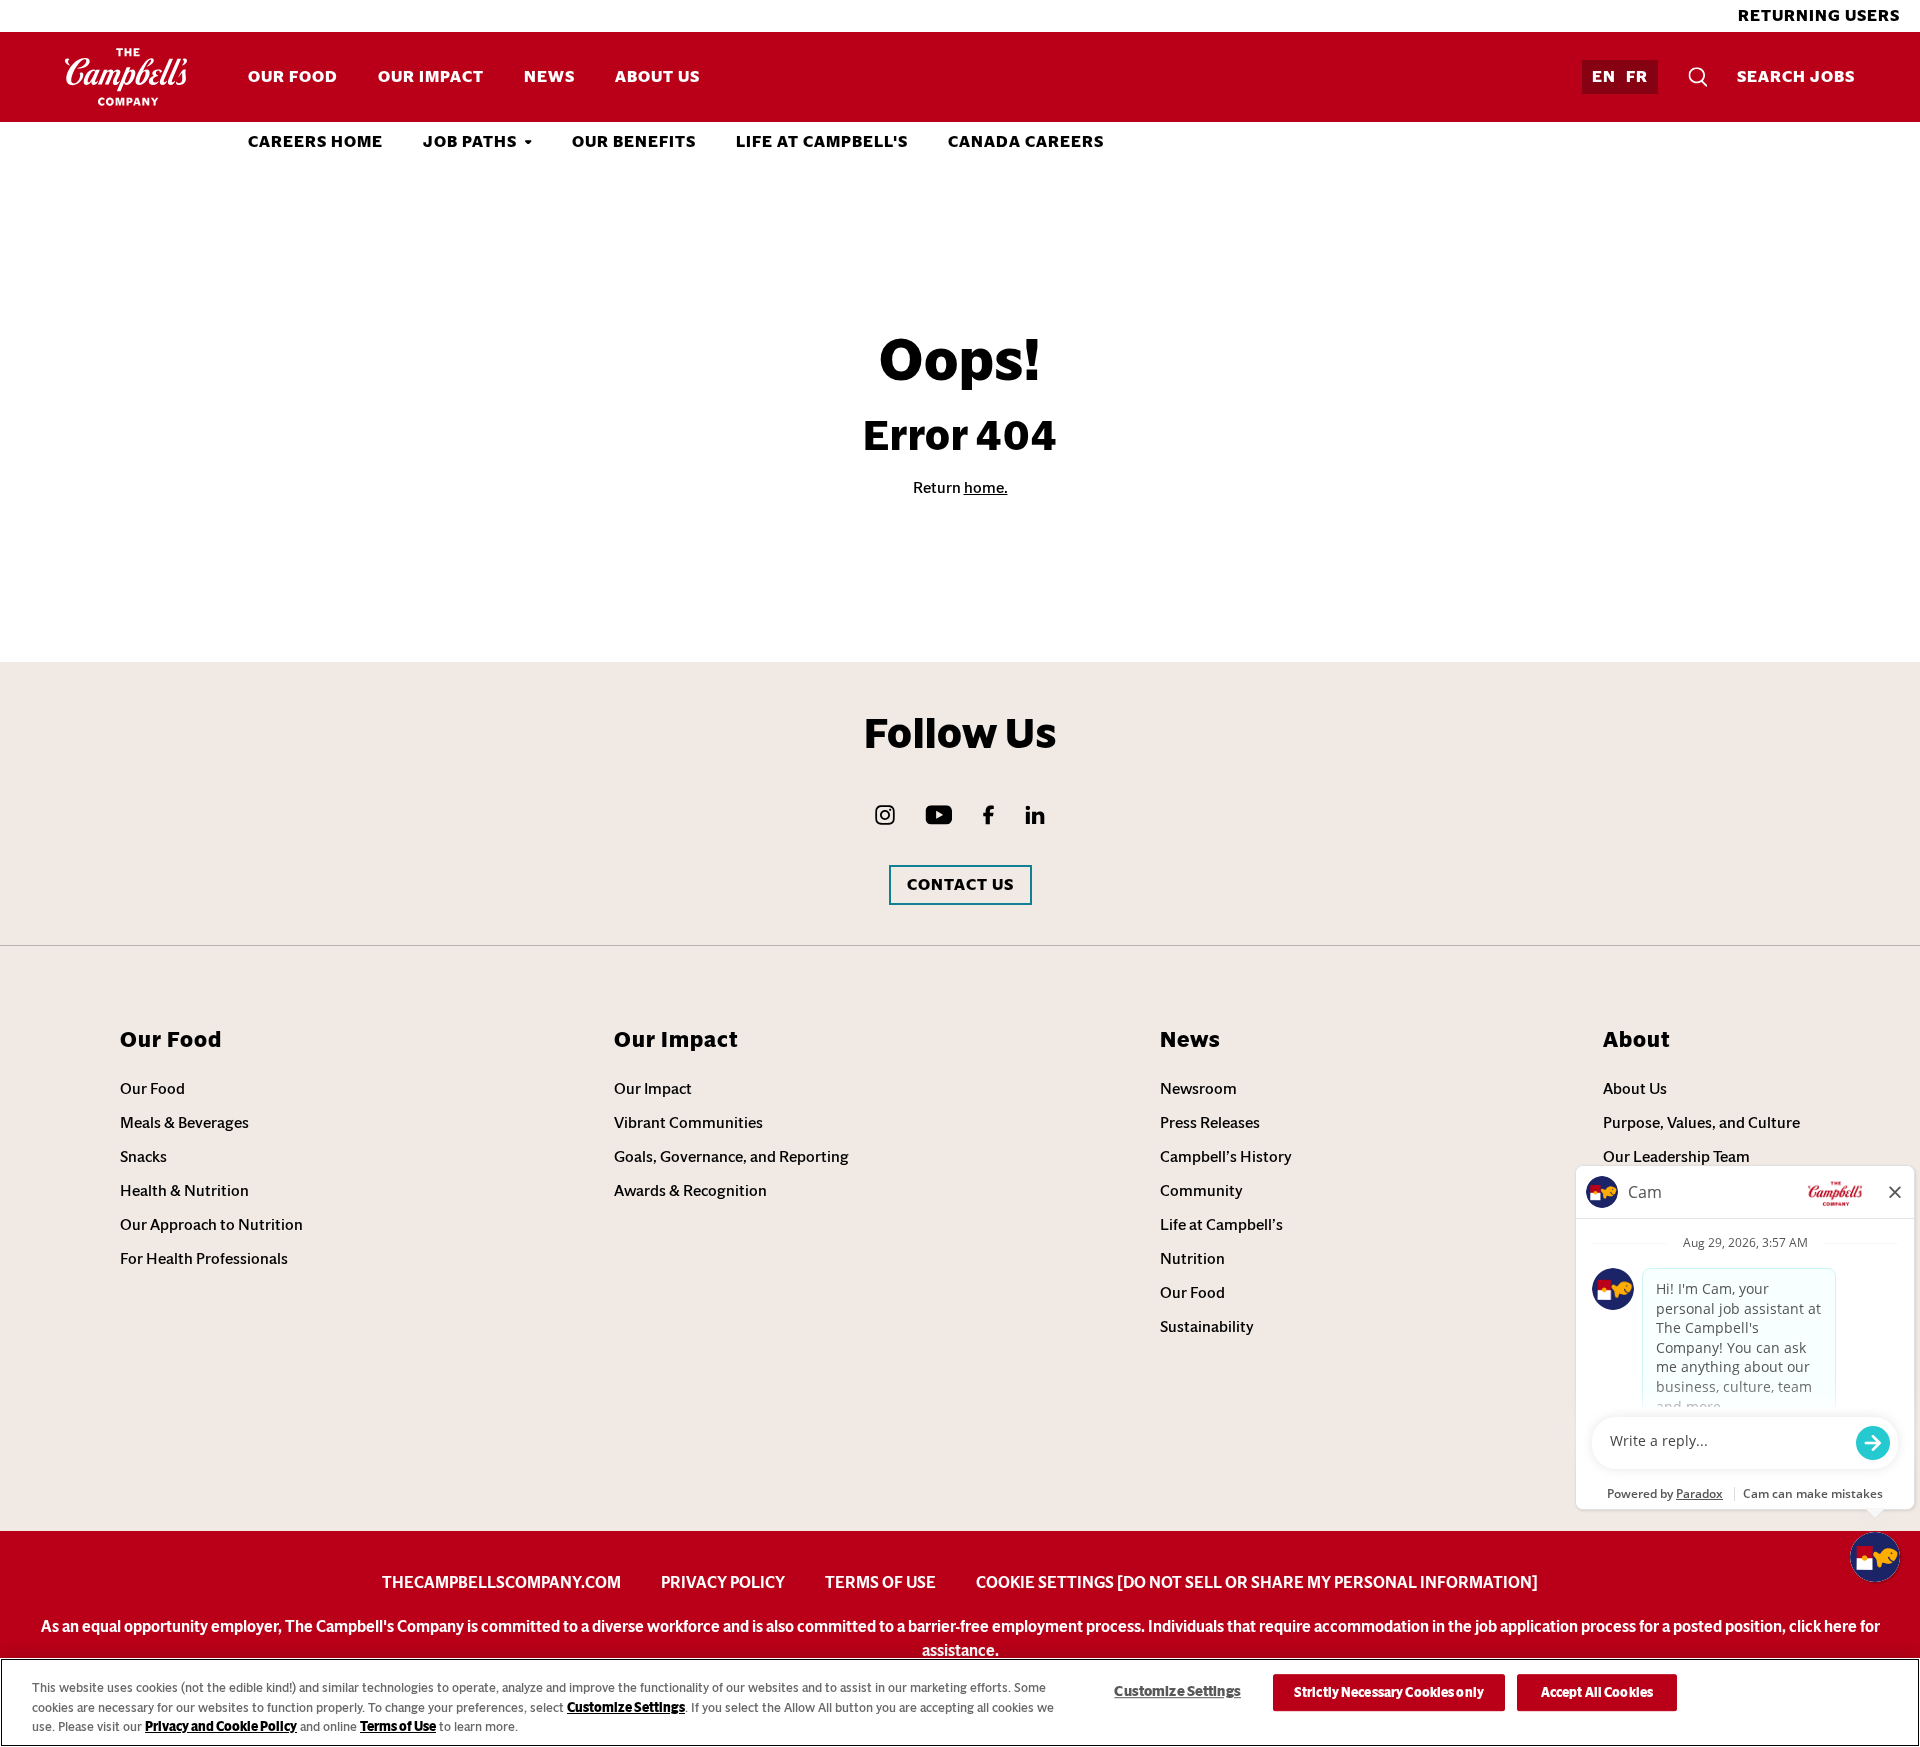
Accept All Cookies (1597, 1692)
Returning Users (1819, 15)
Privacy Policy (723, 1582)
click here (1823, 1626)
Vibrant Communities (688, 1122)
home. (986, 487)
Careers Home (315, 141)
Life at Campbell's (822, 141)
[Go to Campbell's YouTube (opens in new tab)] (939, 815)
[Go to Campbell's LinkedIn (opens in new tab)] (1035, 815)
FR (1637, 76)
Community (1201, 1190)
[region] (960, 1702)
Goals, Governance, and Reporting (731, 1156)
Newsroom (1198, 1088)
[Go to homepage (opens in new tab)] (126, 77)
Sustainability (1207, 1326)
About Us (657, 76)
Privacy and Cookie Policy (221, 1726)
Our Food (293, 76)
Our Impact (431, 76)
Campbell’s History (1226, 1156)
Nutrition (1192, 1258)
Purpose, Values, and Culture (1701, 1122)
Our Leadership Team (1676, 1156)
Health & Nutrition (184, 1190)
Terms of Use (880, 1582)
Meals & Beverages (184, 1122)
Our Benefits (634, 141)
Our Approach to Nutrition (211, 1224)
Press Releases (1210, 1122)
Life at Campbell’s (1221, 1224)
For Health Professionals (204, 1258)
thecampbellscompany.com (501, 1582)
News (549, 76)
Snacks (143, 1156)
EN (1604, 76)
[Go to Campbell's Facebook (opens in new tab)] (988, 815)
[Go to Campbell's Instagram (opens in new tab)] (885, 815)
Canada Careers (1026, 141)
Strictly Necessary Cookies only (1389, 1692)
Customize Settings (626, 1707)
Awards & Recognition (690, 1190)
